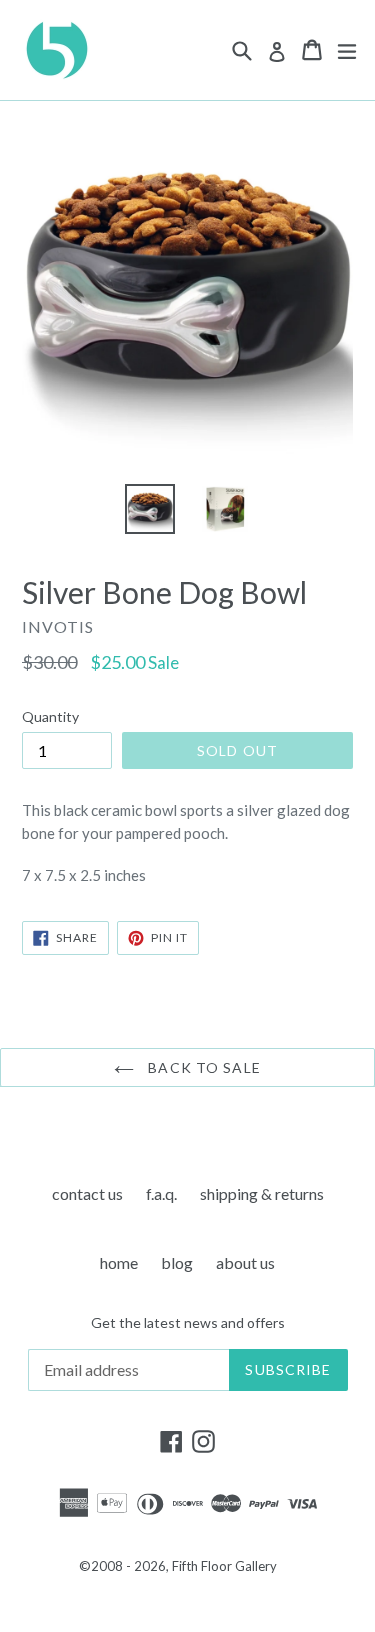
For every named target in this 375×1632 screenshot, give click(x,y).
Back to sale (202, 1067)
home (119, 1262)
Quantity (50, 716)
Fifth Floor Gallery (224, 1566)
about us (245, 1262)
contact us (87, 1193)
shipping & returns (262, 1193)
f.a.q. (161, 1193)
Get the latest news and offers (188, 1323)
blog (177, 1262)
